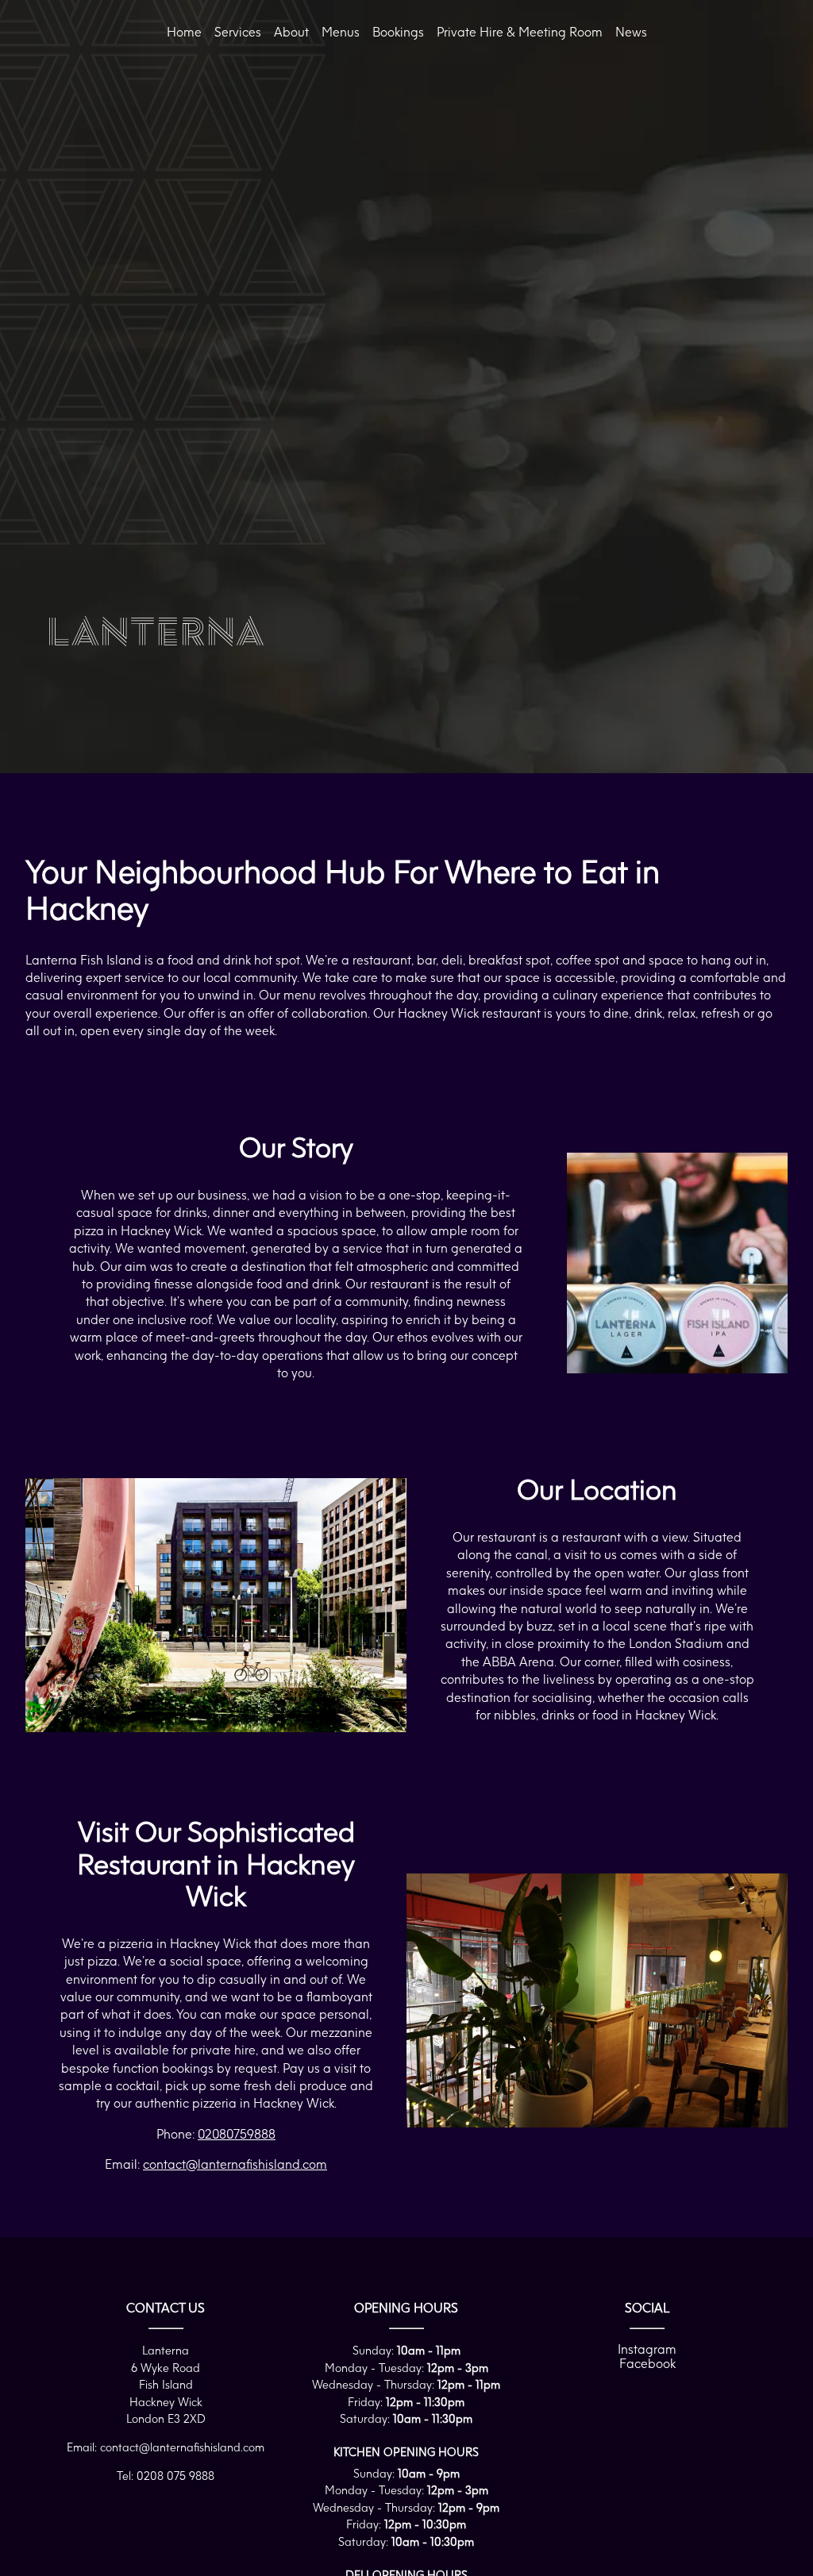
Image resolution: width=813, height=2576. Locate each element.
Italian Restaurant (210, 164)
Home (184, 32)
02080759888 (237, 2134)
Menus (341, 32)
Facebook (647, 2363)
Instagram (647, 2349)
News (631, 32)
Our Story (188, 185)
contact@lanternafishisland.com (235, 2164)
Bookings (398, 32)
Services (238, 32)
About (291, 32)
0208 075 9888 (175, 2476)
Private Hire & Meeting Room (520, 32)
